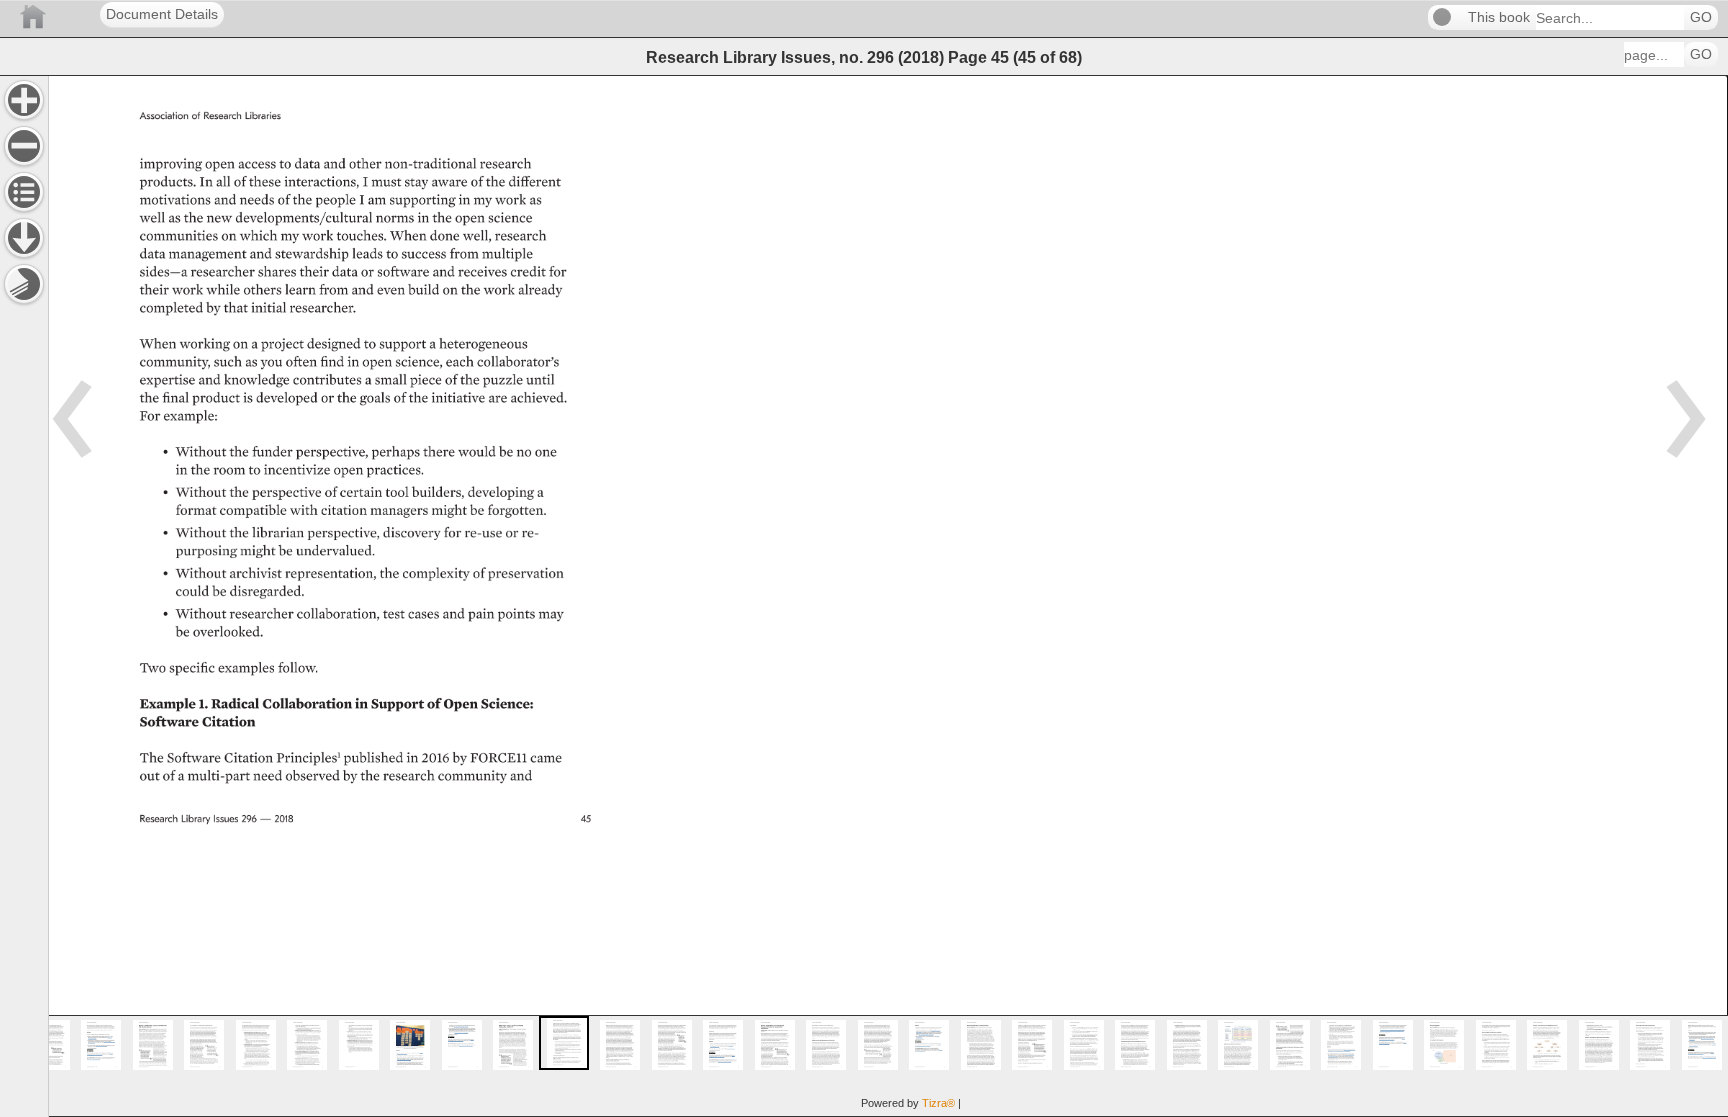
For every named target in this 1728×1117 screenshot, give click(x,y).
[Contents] (24, 192)
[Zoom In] (24, 100)
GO (1701, 17)
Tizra (938, 1103)
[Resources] (24, 238)
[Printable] (24, 284)
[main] (888, 596)
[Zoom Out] (24, 146)
